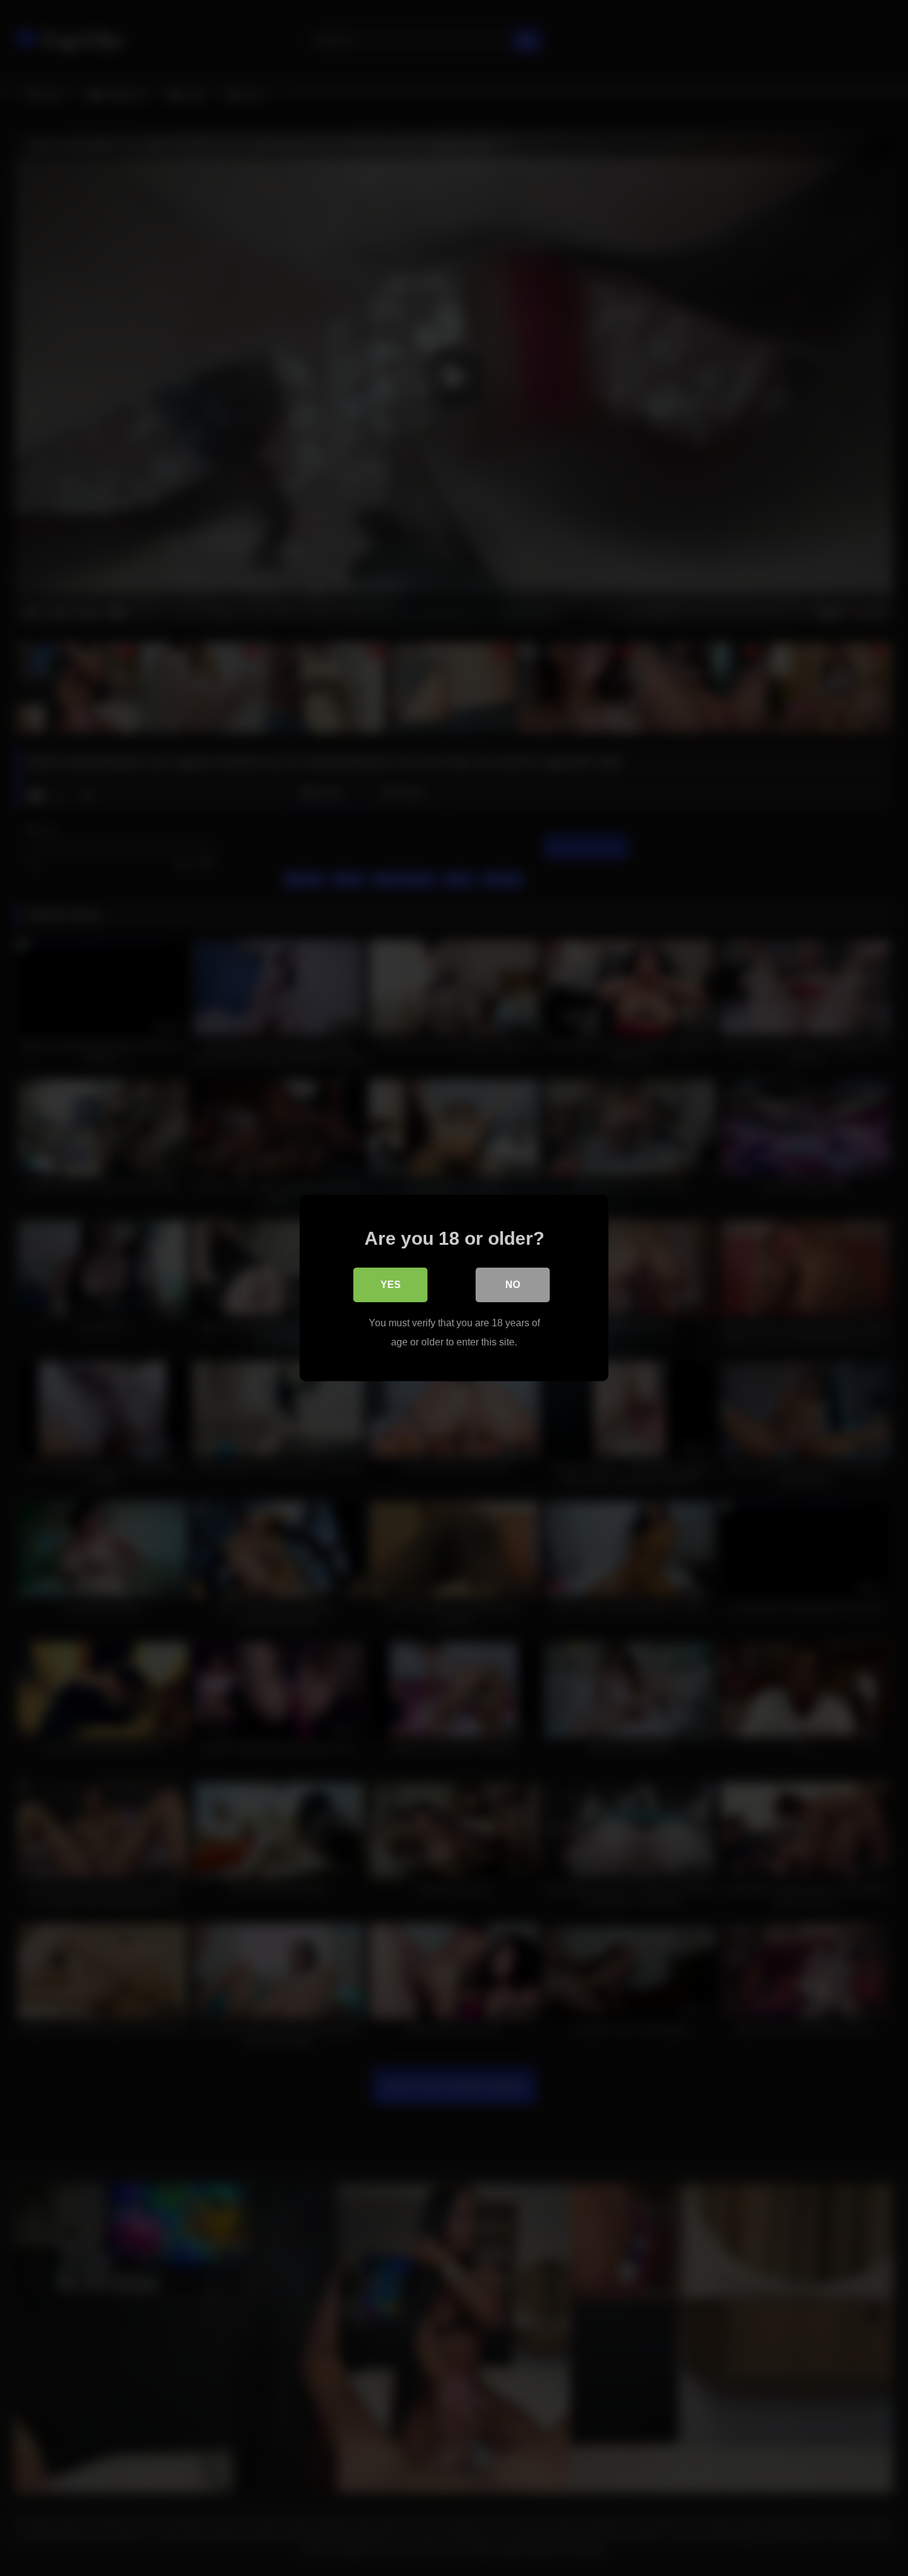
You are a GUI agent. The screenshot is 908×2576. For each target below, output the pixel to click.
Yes (391, 1285)
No (513, 1285)
